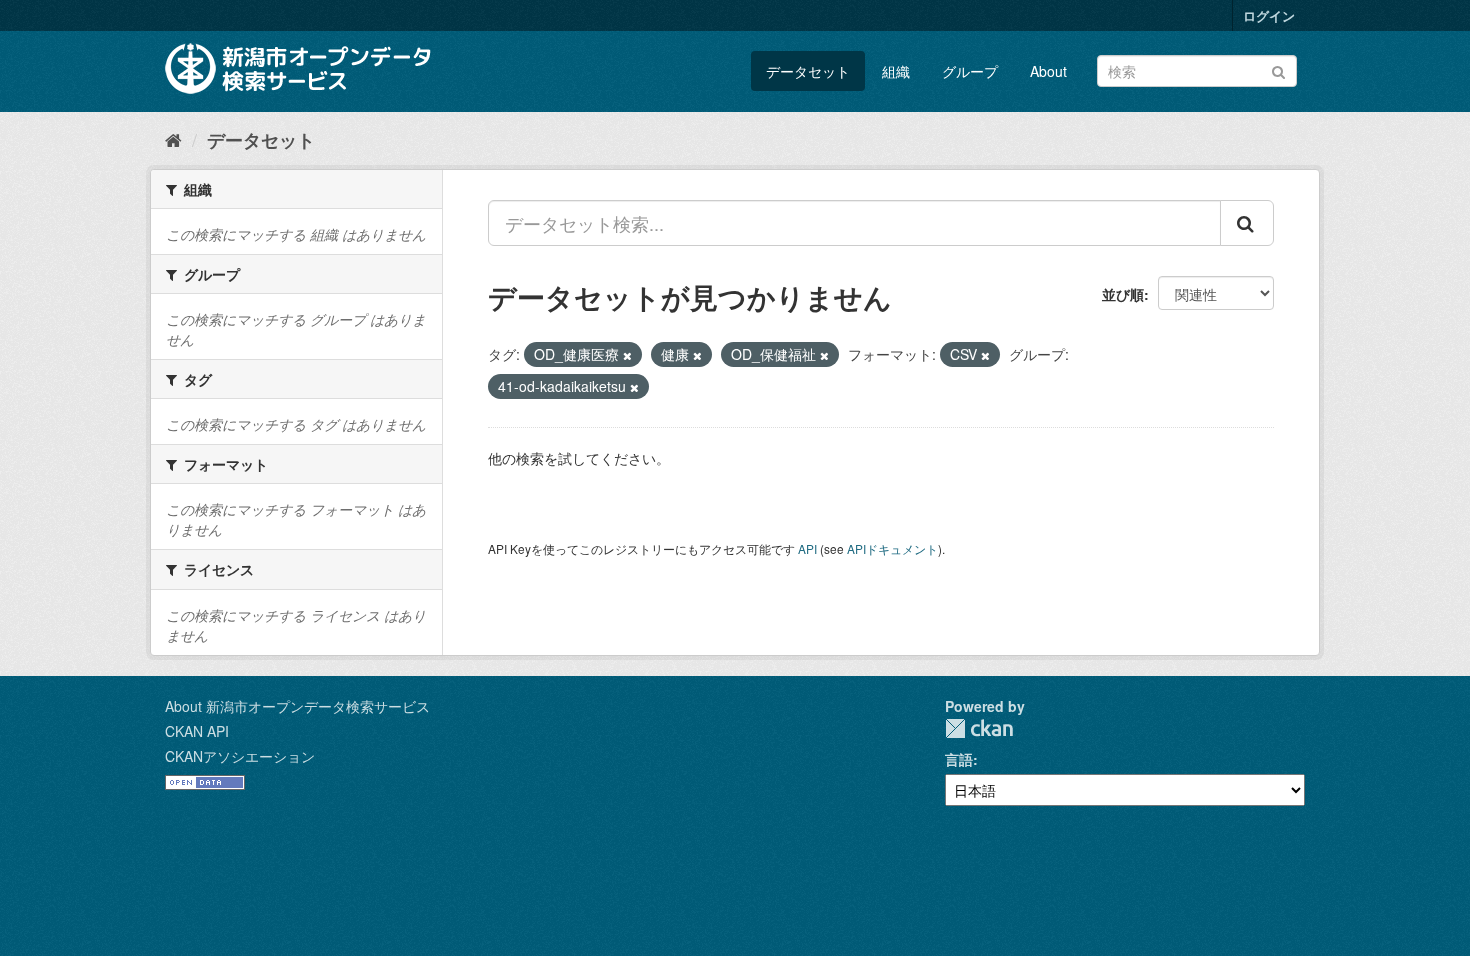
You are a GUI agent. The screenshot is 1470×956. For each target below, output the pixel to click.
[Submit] (1278, 69)
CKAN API (197, 731)
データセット (808, 71)
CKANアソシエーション (240, 756)
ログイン (1269, 15)
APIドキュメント (892, 548)
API (807, 548)
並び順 (1123, 294)
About (1048, 71)
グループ (970, 71)
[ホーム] (173, 139)
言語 (959, 759)
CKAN (979, 728)
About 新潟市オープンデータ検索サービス (297, 706)
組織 (896, 71)
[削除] (627, 355)
